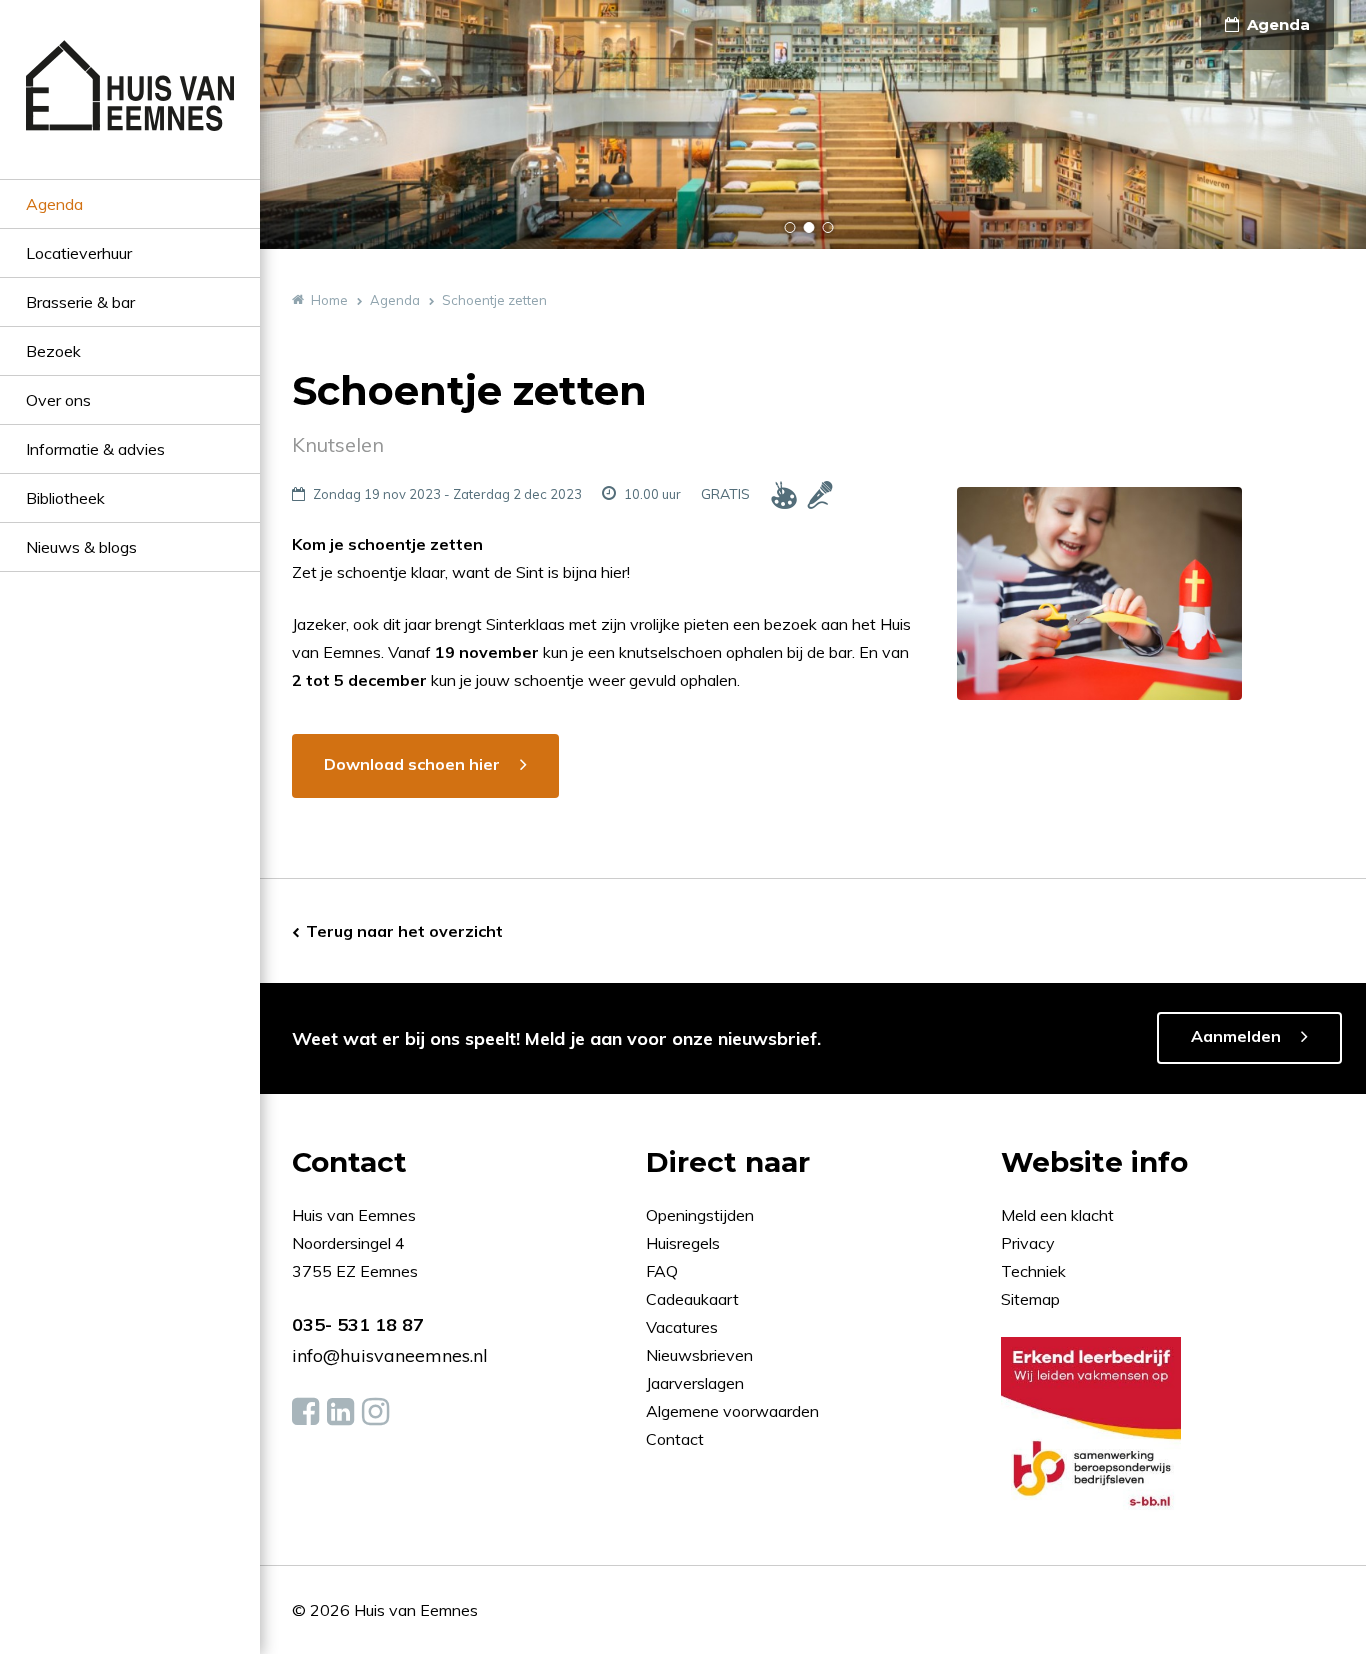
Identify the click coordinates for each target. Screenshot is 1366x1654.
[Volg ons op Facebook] (305, 1412)
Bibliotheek (65, 498)
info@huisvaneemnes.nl (390, 1355)
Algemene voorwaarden (732, 1411)
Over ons (58, 400)
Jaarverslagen (697, 1383)
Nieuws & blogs (81, 547)
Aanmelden (1236, 1036)
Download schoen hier (412, 764)
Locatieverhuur (79, 253)
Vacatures (682, 1327)
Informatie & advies (95, 449)
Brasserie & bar (80, 302)
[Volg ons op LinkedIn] (340, 1412)
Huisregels (685, 1243)
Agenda (54, 204)
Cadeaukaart (694, 1299)
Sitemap (1030, 1299)
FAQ (664, 1271)
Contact (675, 1439)
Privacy (1028, 1243)
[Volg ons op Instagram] (375, 1412)
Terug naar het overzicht (404, 931)
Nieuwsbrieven (701, 1355)
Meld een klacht (1057, 1215)
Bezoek (53, 351)
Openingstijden (700, 1215)
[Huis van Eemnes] (130, 109)
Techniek (1033, 1271)
